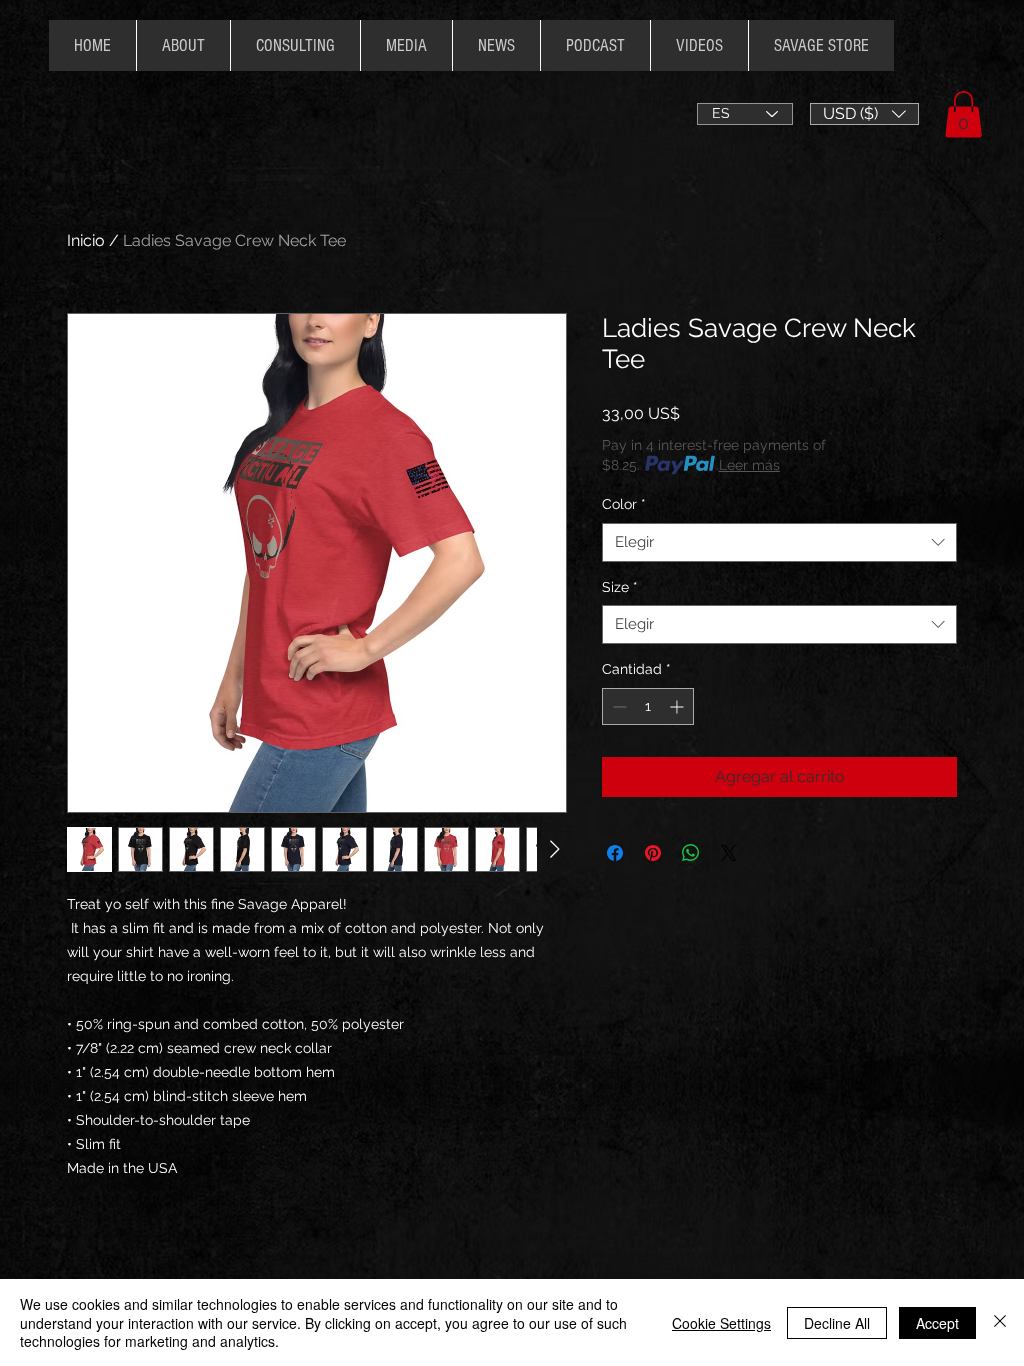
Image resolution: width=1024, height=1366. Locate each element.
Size (620, 587)
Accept (937, 1323)
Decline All (837, 1323)
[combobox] (779, 542)
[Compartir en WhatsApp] (691, 853)
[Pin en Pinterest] (653, 853)
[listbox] (864, 114)
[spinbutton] (648, 706)
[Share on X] (729, 853)
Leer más (749, 465)
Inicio (86, 240)
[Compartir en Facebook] (615, 853)
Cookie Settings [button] (721, 1323)
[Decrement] (617, 706)
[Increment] (678, 706)
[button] (864, 114)
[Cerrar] (1000, 1322)
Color (624, 504)
